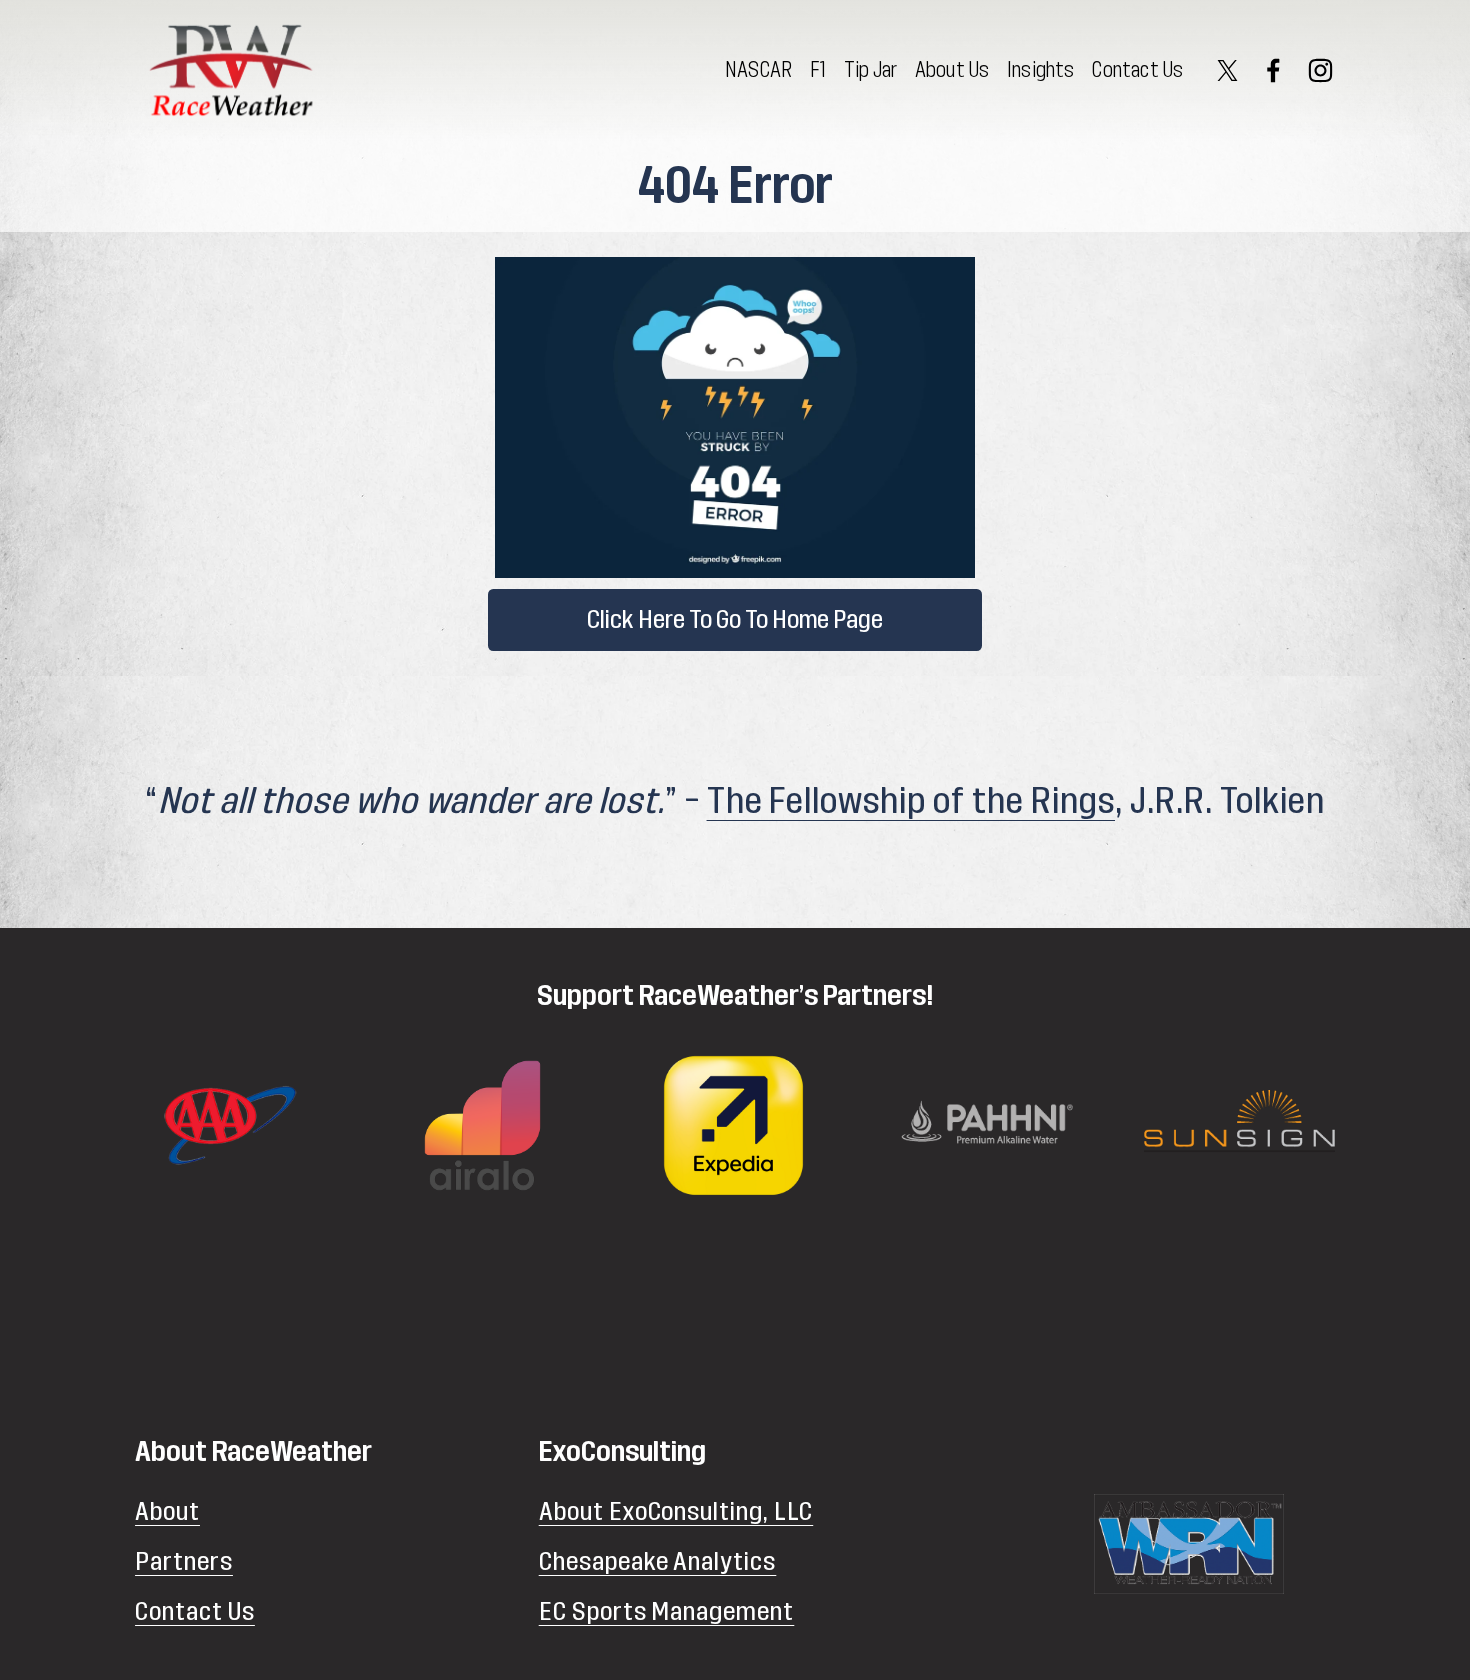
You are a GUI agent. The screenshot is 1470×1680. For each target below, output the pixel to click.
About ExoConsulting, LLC (676, 1511)
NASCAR (758, 70)
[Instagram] (1320, 70)
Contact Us (1137, 70)
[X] (1227, 70)
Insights (1041, 70)
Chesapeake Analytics (658, 1561)
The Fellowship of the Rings (911, 801)
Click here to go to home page (735, 620)
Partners (184, 1561)
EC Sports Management (667, 1611)
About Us (952, 70)
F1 (818, 70)
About (167, 1511)
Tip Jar (870, 70)
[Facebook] (1273, 70)
